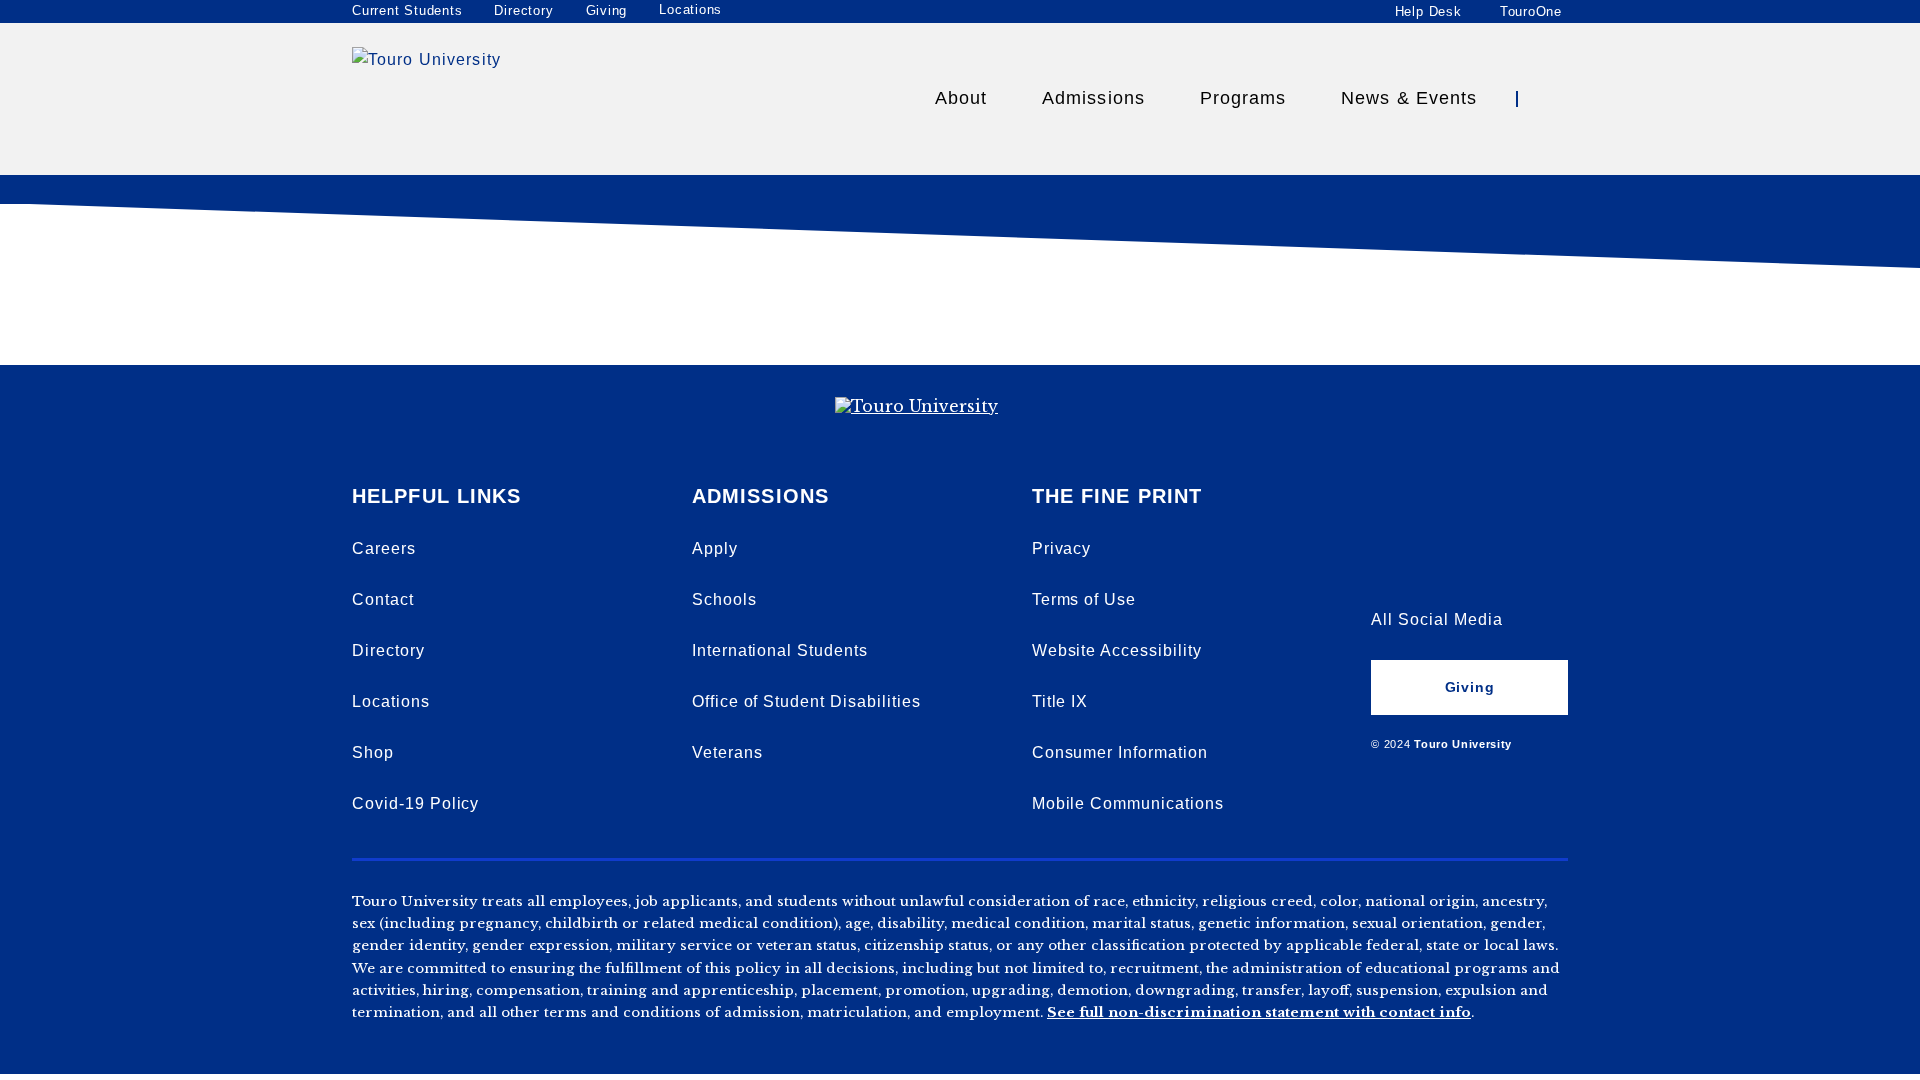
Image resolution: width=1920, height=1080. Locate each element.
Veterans (727, 752)
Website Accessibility (1117, 650)
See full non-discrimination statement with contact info (1259, 1012)
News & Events (1409, 98)
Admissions (1093, 98)
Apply (715, 548)
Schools (724, 599)
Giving (607, 10)
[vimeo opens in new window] (1387, 512)
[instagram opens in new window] (1525, 566)
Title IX (1060, 701)
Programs (1243, 98)
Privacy (1062, 548)
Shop (373, 752)
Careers (384, 548)
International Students (780, 650)
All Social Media (1436, 619)
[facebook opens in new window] (1387, 566)
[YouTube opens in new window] (1456, 512)
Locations (690, 10)
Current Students (407, 10)
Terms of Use (1084, 599)
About (961, 98)
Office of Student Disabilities (806, 701)
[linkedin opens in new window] (1525, 512)
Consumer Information (1120, 752)
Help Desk (1428, 11)
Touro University (1463, 744)
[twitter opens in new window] (1456, 566)
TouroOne (1531, 11)
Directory (523, 10)
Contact (383, 599)
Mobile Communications (1128, 803)
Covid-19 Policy (415, 803)
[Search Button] (1550, 99)
